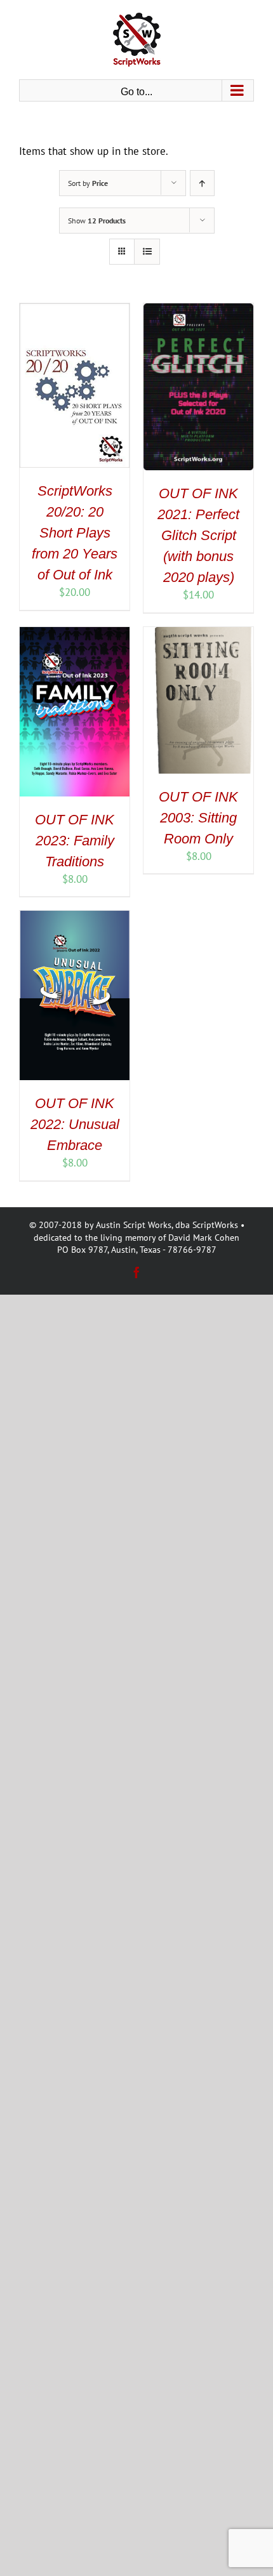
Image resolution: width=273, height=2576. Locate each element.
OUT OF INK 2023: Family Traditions (75, 841)
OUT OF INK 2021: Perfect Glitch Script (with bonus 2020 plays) (198, 535)
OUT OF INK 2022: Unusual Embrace (75, 1124)
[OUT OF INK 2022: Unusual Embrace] (75, 918)
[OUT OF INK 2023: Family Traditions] (75, 634)
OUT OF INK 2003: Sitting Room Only (198, 818)
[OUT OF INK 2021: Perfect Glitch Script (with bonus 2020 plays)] (198, 310)
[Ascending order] (202, 183)
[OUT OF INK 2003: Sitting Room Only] (198, 634)
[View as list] (147, 252)
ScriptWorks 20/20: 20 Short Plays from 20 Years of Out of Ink (75, 533)
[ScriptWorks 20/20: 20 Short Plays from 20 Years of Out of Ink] (75, 310)
